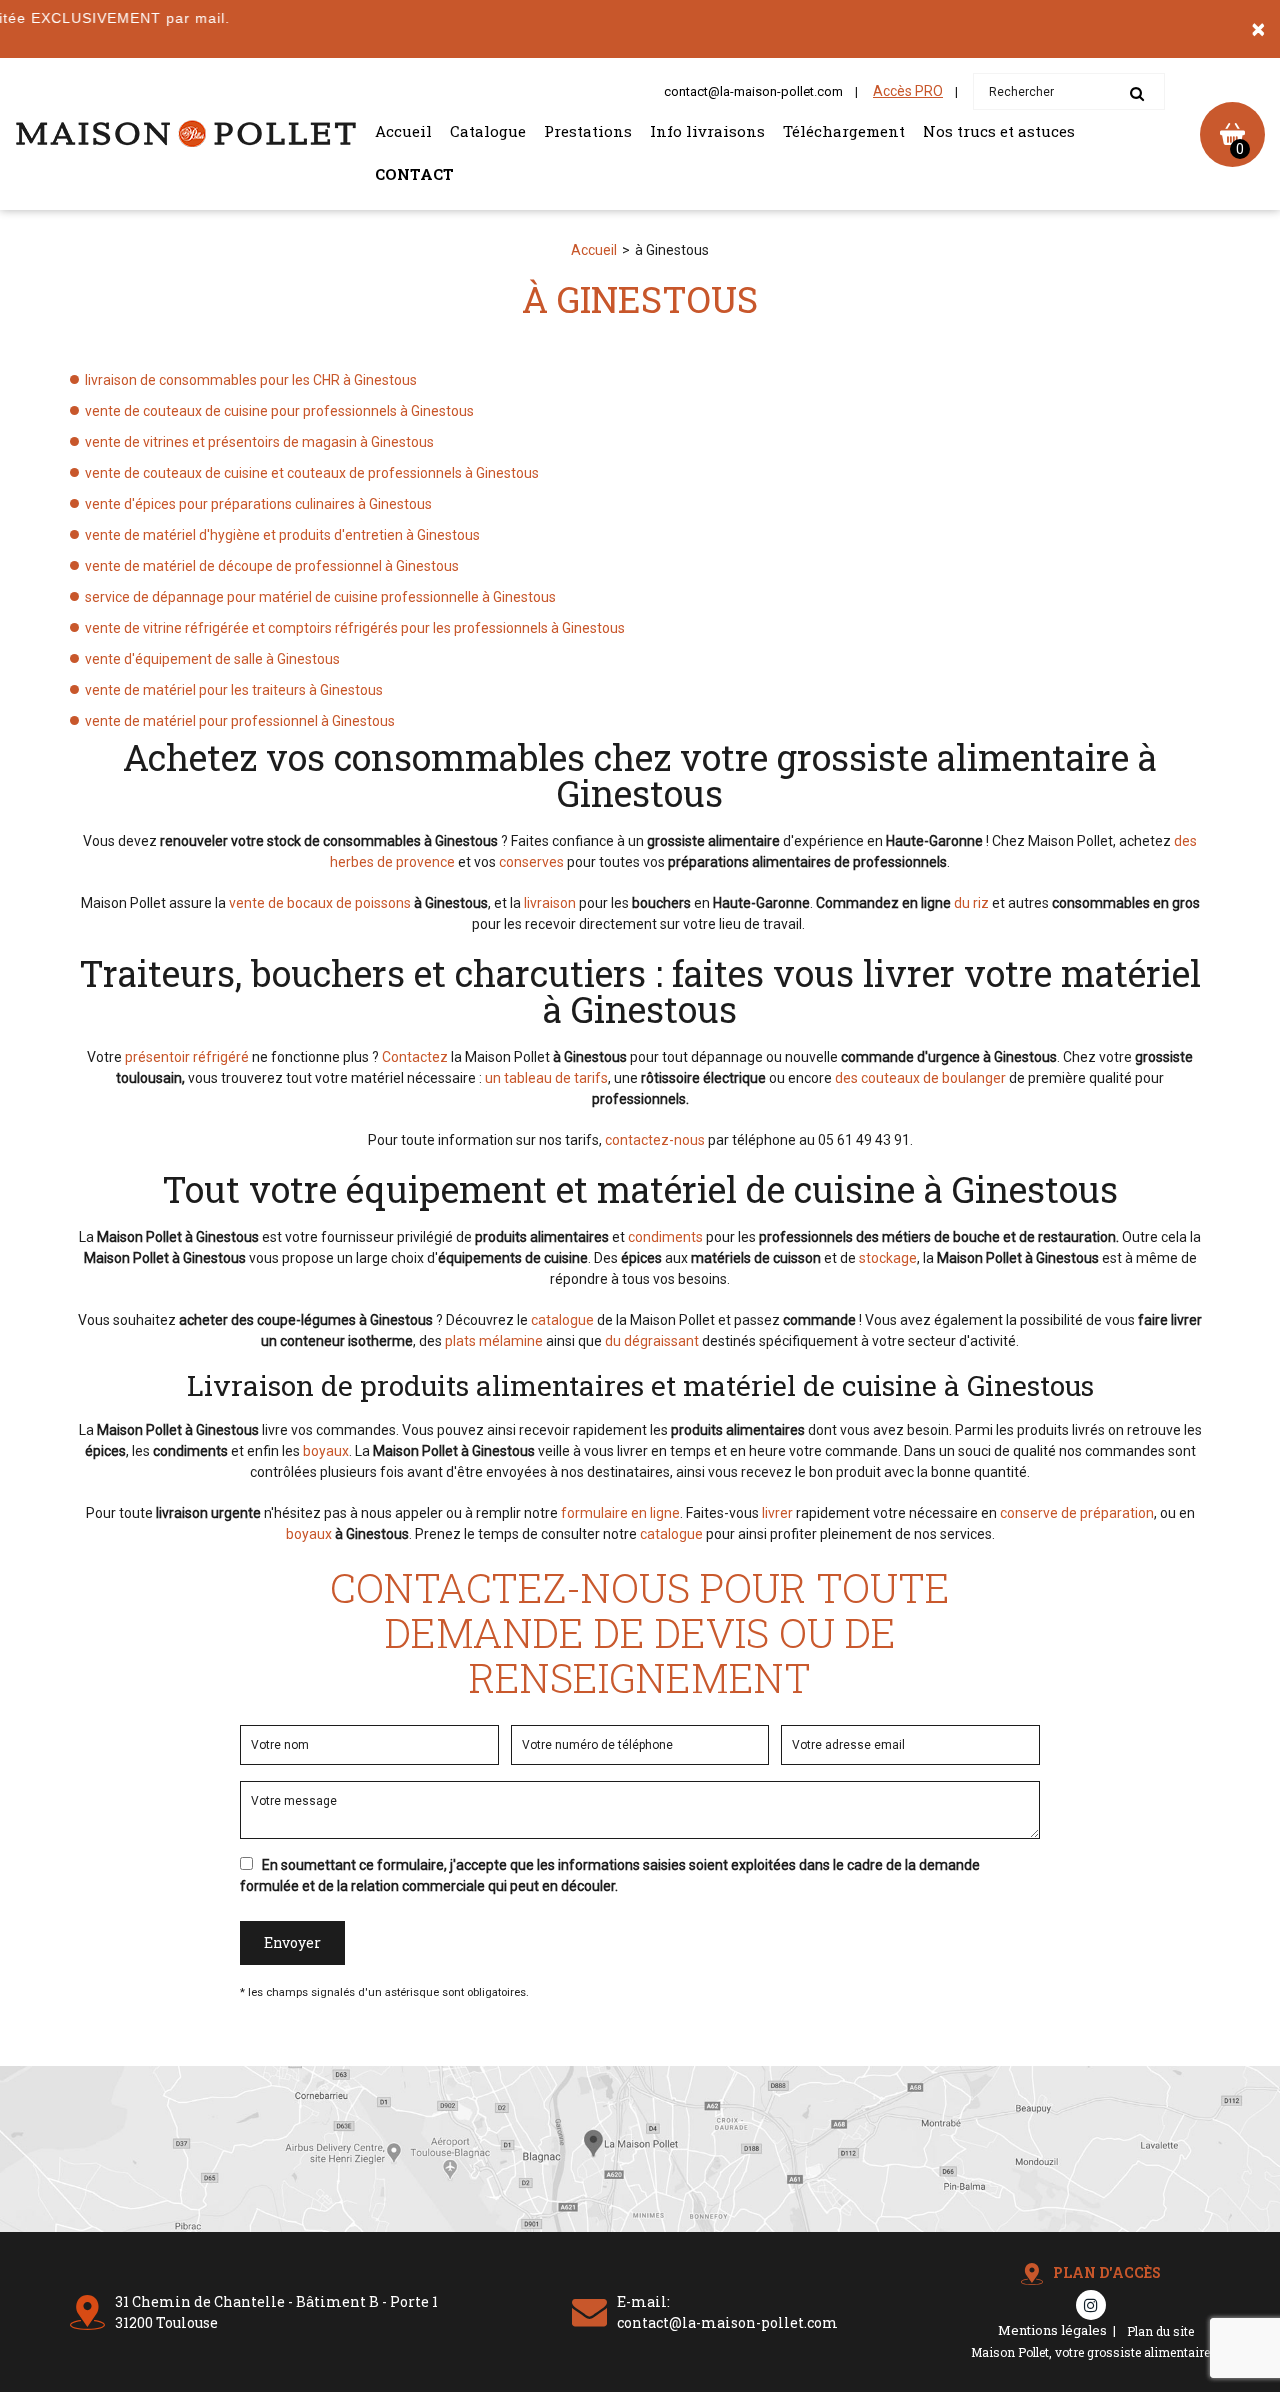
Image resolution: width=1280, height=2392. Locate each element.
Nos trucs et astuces (999, 131)
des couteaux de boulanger (920, 1078)
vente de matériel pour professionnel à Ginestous (240, 721)
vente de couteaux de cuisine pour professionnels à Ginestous (279, 411)
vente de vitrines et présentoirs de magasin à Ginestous (259, 442)
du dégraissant (652, 1341)
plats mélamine (494, 1341)
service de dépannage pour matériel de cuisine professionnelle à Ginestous (320, 597)
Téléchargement (844, 131)
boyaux (326, 1451)
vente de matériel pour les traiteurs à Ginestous (234, 690)
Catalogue (488, 131)
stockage (888, 1258)
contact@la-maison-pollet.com (753, 91)
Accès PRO (908, 91)
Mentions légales (1052, 2330)
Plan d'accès (1107, 2272)
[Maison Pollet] (185, 134)
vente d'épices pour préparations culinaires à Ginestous (258, 504)
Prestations (588, 131)
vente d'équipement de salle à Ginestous (212, 659)
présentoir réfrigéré (187, 1057)
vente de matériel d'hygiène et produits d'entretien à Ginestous (282, 535)
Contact (414, 174)
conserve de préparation (1077, 1513)
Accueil (403, 131)
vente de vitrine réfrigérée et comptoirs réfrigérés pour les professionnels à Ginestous (355, 628)
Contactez (415, 1057)
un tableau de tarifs (546, 1078)
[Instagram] (1091, 2305)
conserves (531, 862)
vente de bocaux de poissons (320, 903)
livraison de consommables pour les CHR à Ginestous (251, 380)
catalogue (562, 1320)
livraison (550, 903)
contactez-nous (655, 1140)
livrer (777, 1513)
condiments (665, 1237)
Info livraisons (707, 131)
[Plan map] (640, 2226)
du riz (971, 903)
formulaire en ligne (620, 1513)
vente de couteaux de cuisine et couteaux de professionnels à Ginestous (312, 473)
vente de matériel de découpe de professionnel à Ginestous (272, 566)
